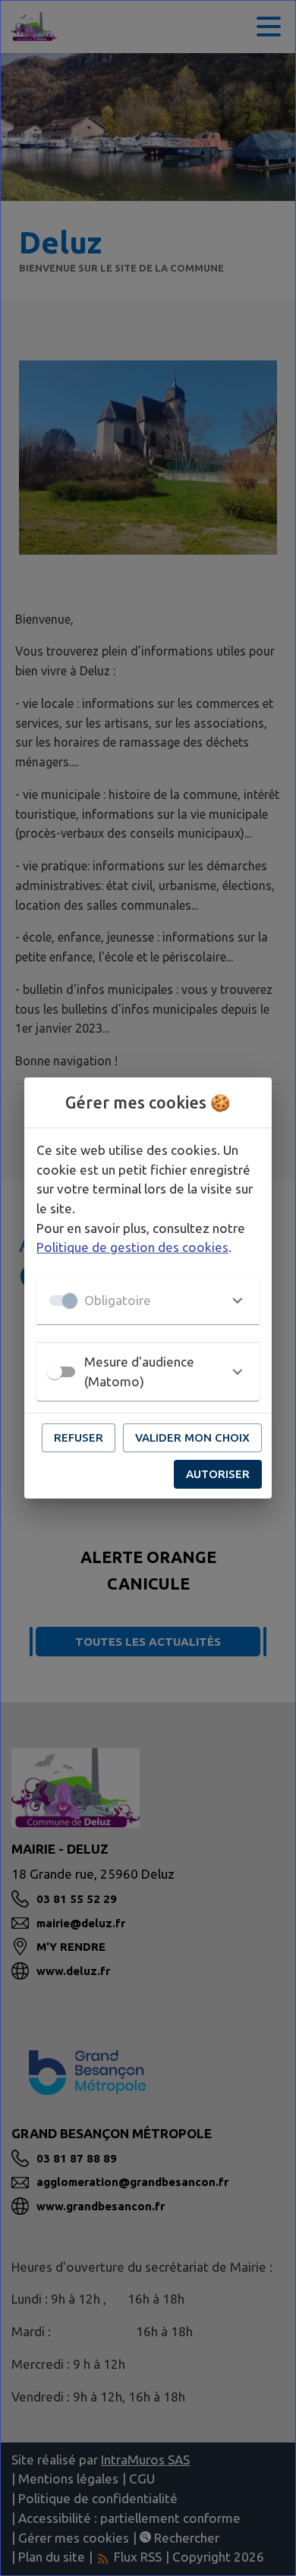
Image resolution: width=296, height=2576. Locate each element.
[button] (148, 1301)
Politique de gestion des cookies (132, 1247)
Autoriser (218, 1474)
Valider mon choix (192, 1437)
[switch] (55, 1372)
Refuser (79, 1437)
